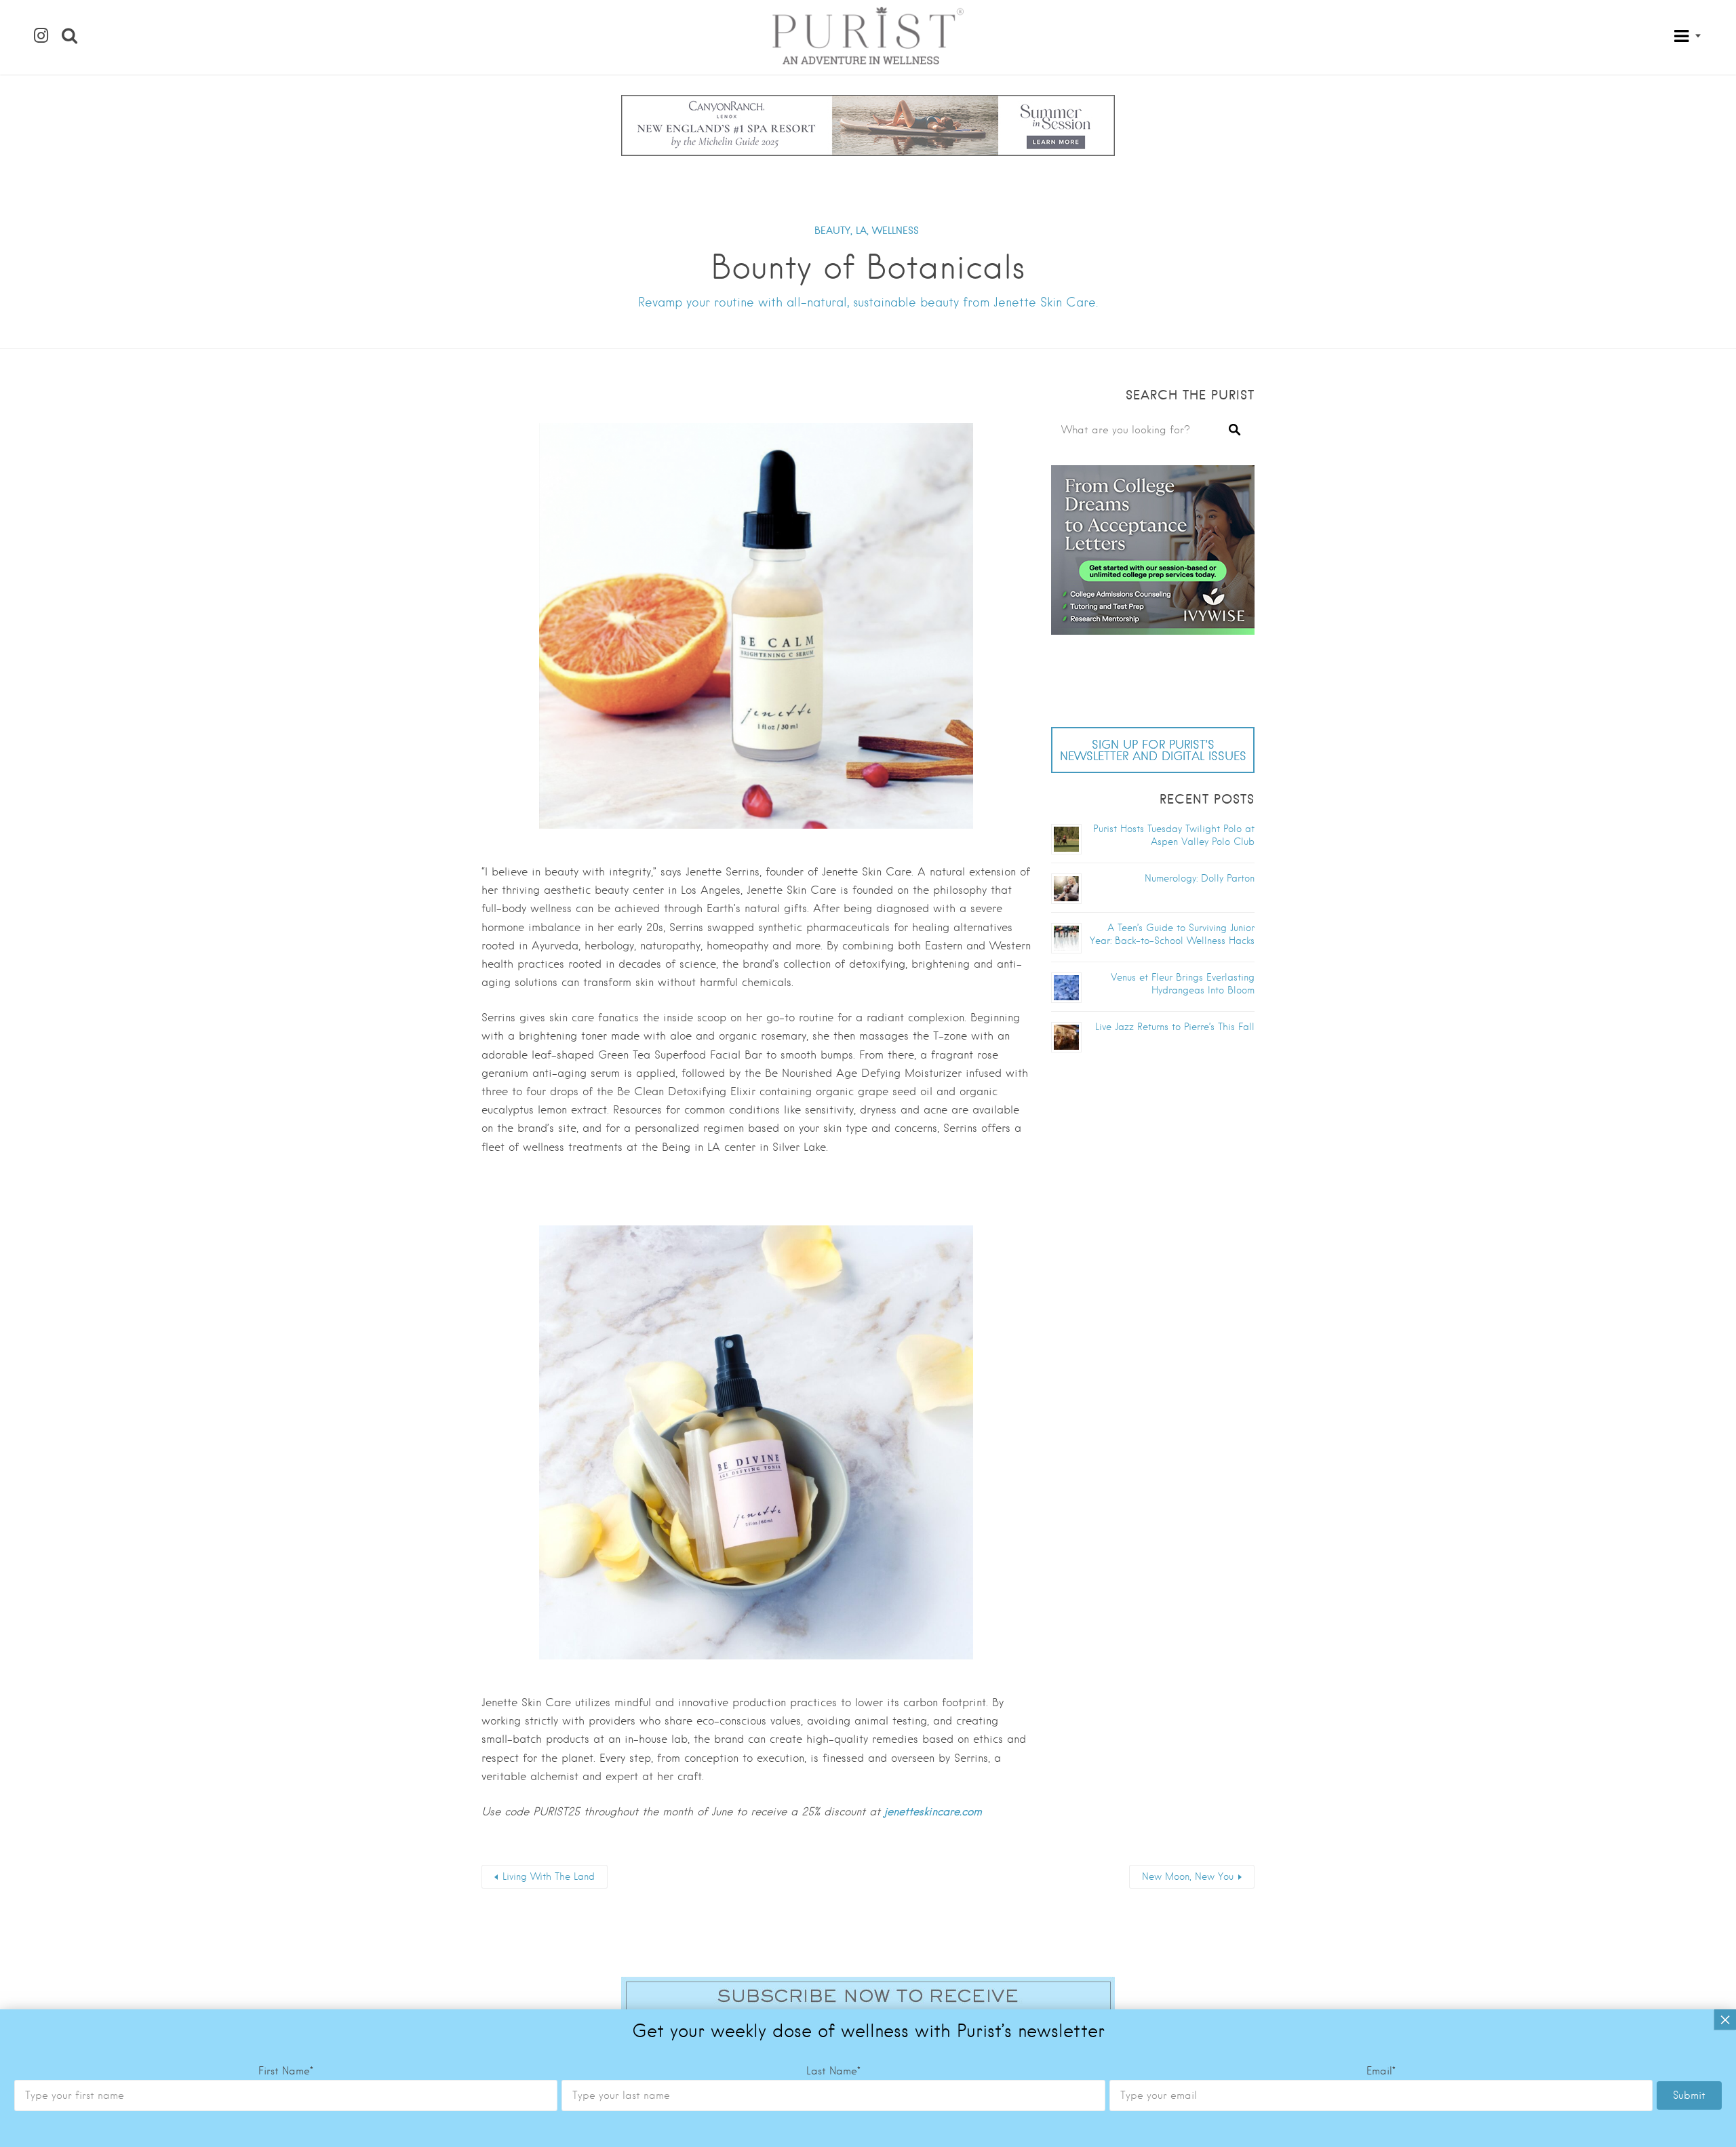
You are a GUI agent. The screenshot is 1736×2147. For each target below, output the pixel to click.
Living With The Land (549, 1876)
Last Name (833, 2071)
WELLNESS (895, 231)
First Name (286, 2071)
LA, (862, 231)
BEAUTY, (833, 231)
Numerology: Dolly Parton (1200, 878)
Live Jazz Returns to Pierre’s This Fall (1175, 1027)
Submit (1689, 2095)
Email (1381, 2071)
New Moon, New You (1188, 1876)
